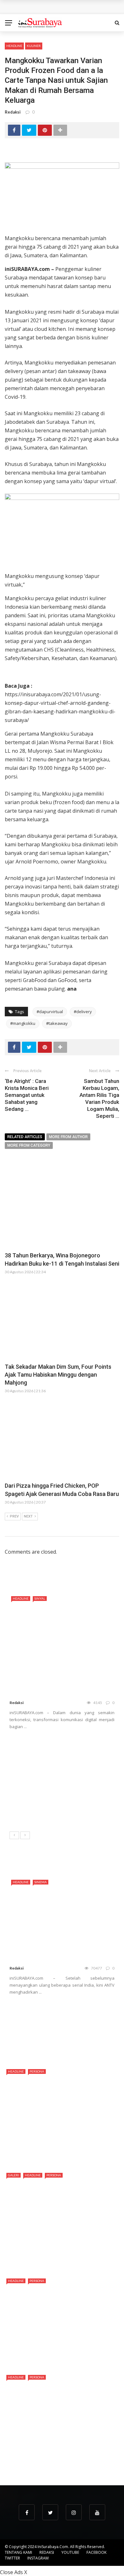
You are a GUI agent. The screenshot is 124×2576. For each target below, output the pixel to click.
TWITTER (12, 2558)
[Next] (25, 1835)
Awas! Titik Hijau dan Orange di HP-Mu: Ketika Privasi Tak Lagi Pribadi (78, 1813)
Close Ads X (14, 2572)
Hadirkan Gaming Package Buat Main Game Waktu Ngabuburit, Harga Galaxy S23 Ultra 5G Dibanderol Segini (60, 1783)
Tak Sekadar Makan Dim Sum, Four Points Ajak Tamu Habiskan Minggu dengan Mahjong (58, 1375)
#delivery (83, 1012)
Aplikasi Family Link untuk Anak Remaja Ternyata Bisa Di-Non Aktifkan (78, 2013)
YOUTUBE (70, 2552)
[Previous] (14, 1835)
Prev (14, 1516)
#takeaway (57, 1023)
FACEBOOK (96, 2552)
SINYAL (40, 1598)
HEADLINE (14, 46)
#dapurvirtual (50, 1012)
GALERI (14, 2175)
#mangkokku (23, 1023)
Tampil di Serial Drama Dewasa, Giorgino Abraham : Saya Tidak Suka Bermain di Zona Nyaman (61, 2458)
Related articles (25, 1137)
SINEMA (41, 1882)
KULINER (34, 46)
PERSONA (37, 2071)
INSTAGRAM (38, 2558)
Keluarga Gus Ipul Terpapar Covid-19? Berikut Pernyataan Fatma (76, 2042)
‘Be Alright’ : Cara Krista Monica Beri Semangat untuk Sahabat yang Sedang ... (27, 1095)
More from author (68, 1137)
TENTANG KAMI (18, 2552)
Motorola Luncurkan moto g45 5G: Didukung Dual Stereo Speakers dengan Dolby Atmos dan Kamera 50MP (77, 1750)
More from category (29, 1145)
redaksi (13, 112)
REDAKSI (47, 2552)
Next (28, 1516)
